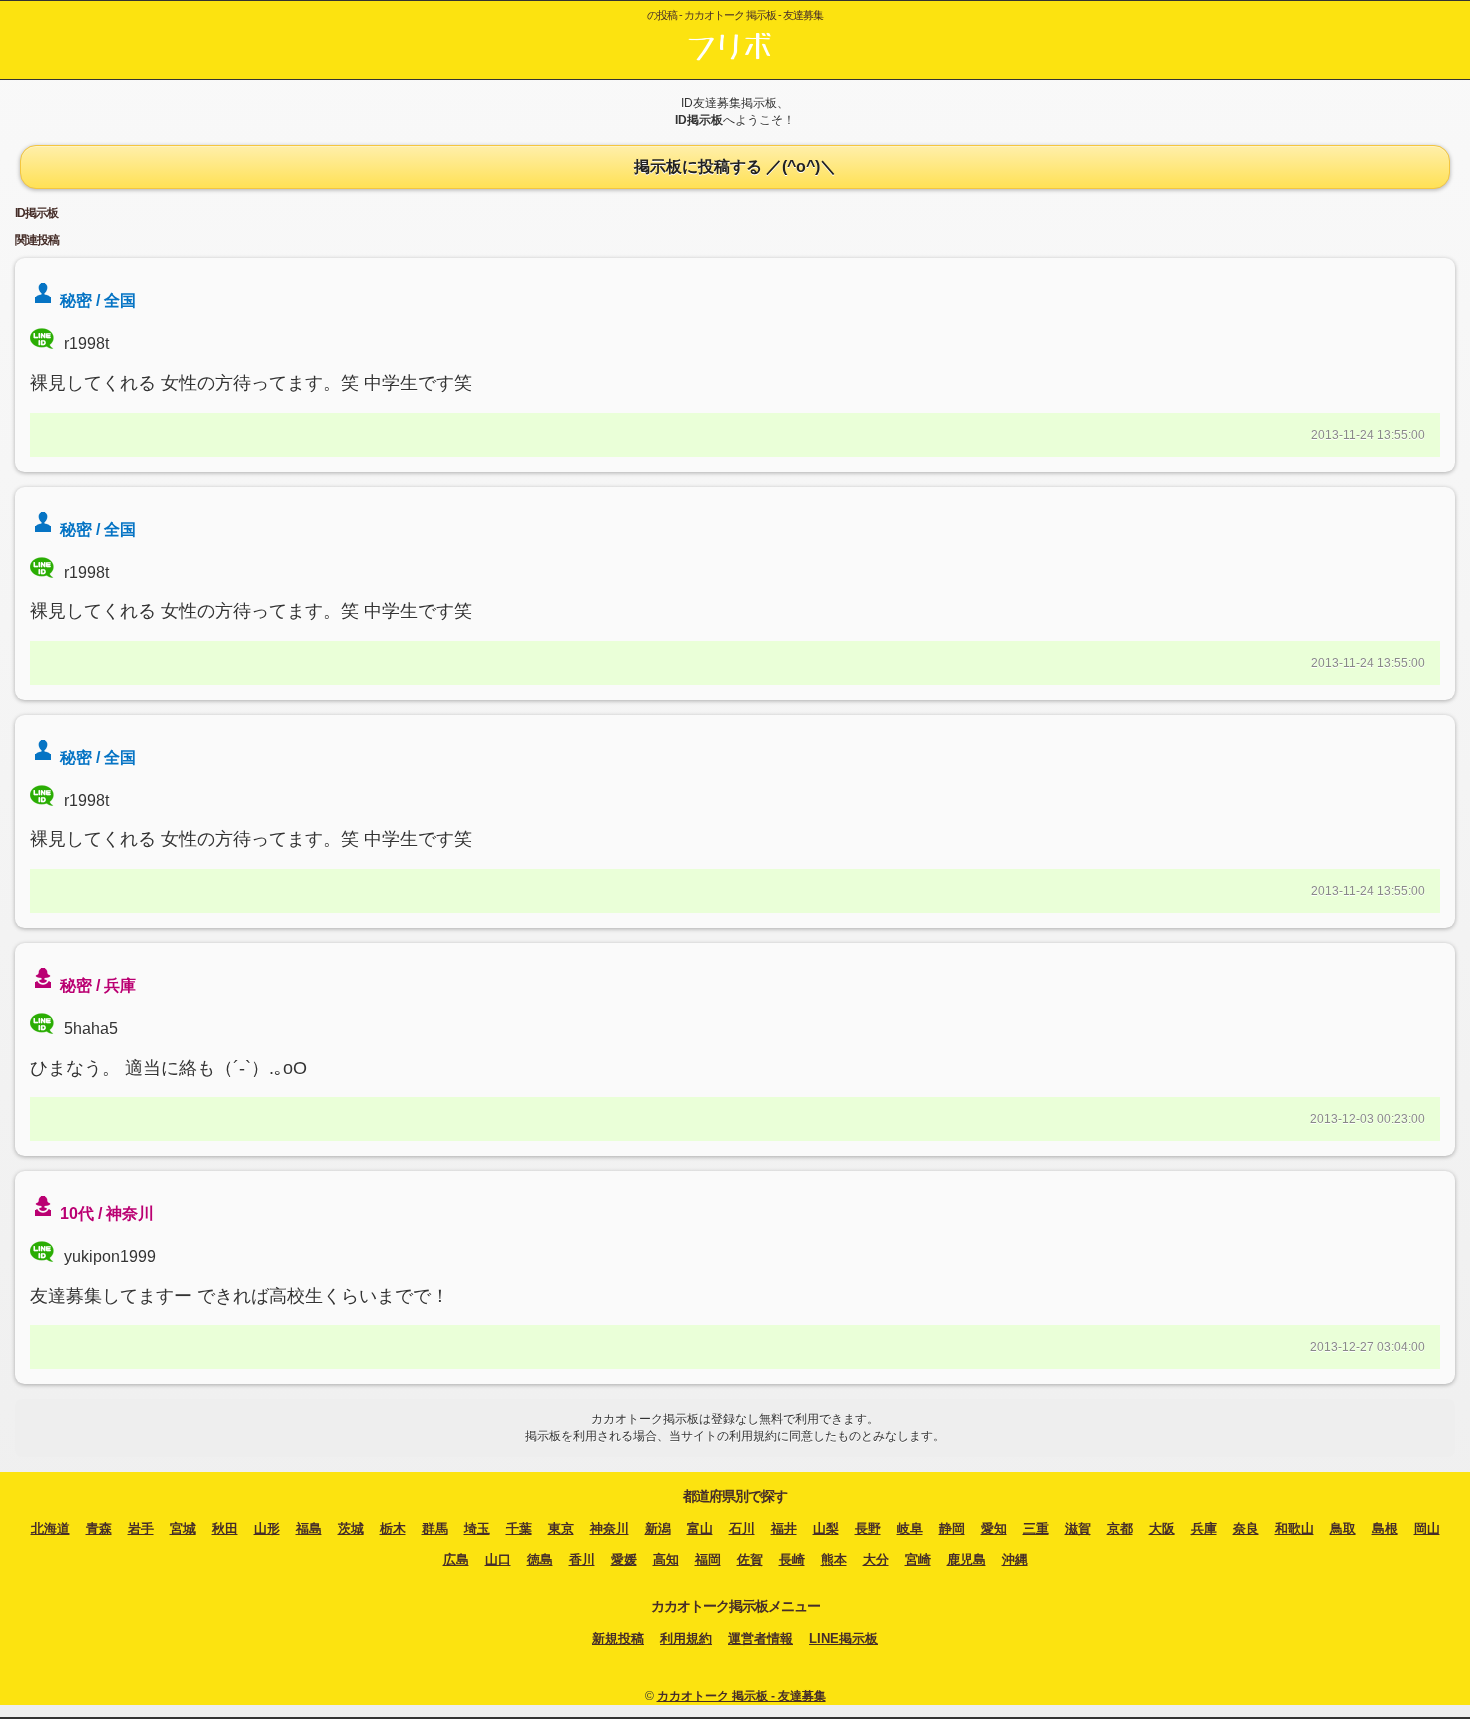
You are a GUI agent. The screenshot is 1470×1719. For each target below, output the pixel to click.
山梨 (826, 1528)
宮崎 (918, 1559)
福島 (309, 1528)
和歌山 (1294, 1528)
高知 (666, 1559)
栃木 (393, 1528)
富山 (700, 1528)
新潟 (658, 1528)
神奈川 (609, 1528)
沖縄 (1015, 1559)
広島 (456, 1559)
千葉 (519, 1528)
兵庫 (1204, 1528)
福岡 (708, 1559)
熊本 (834, 1559)
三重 (1036, 1528)
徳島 (540, 1559)
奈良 (1246, 1528)
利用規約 (686, 1638)
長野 (868, 1528)
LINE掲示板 (843, 1638)
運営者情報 (760, 1638)
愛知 (994, 1528)
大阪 (1162, 1528)
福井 (784, 1528)
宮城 (183, 1528)
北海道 (50, 1528)
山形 (267, 1528)
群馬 (435, 1528)
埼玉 (477, 1528)
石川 (742, 1528)
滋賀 (1078, 1528)
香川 (582, 1559)
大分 (876, 1559)
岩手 (141, 1528)
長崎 (792, 1559)
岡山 (1427, 1528)
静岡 (952, 1528)
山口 (498, 1559)
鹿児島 (966, 1559)
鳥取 (1343, 1528)
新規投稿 (618, 1638)
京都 (1120, 1528)
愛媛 (624, 1559)
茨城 (351, 1528)
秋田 (225, 1528)
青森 (99, 1528)
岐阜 (910, 1528)
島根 (1385, 1528)
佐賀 (750, 1559)
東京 (561, 1528)
